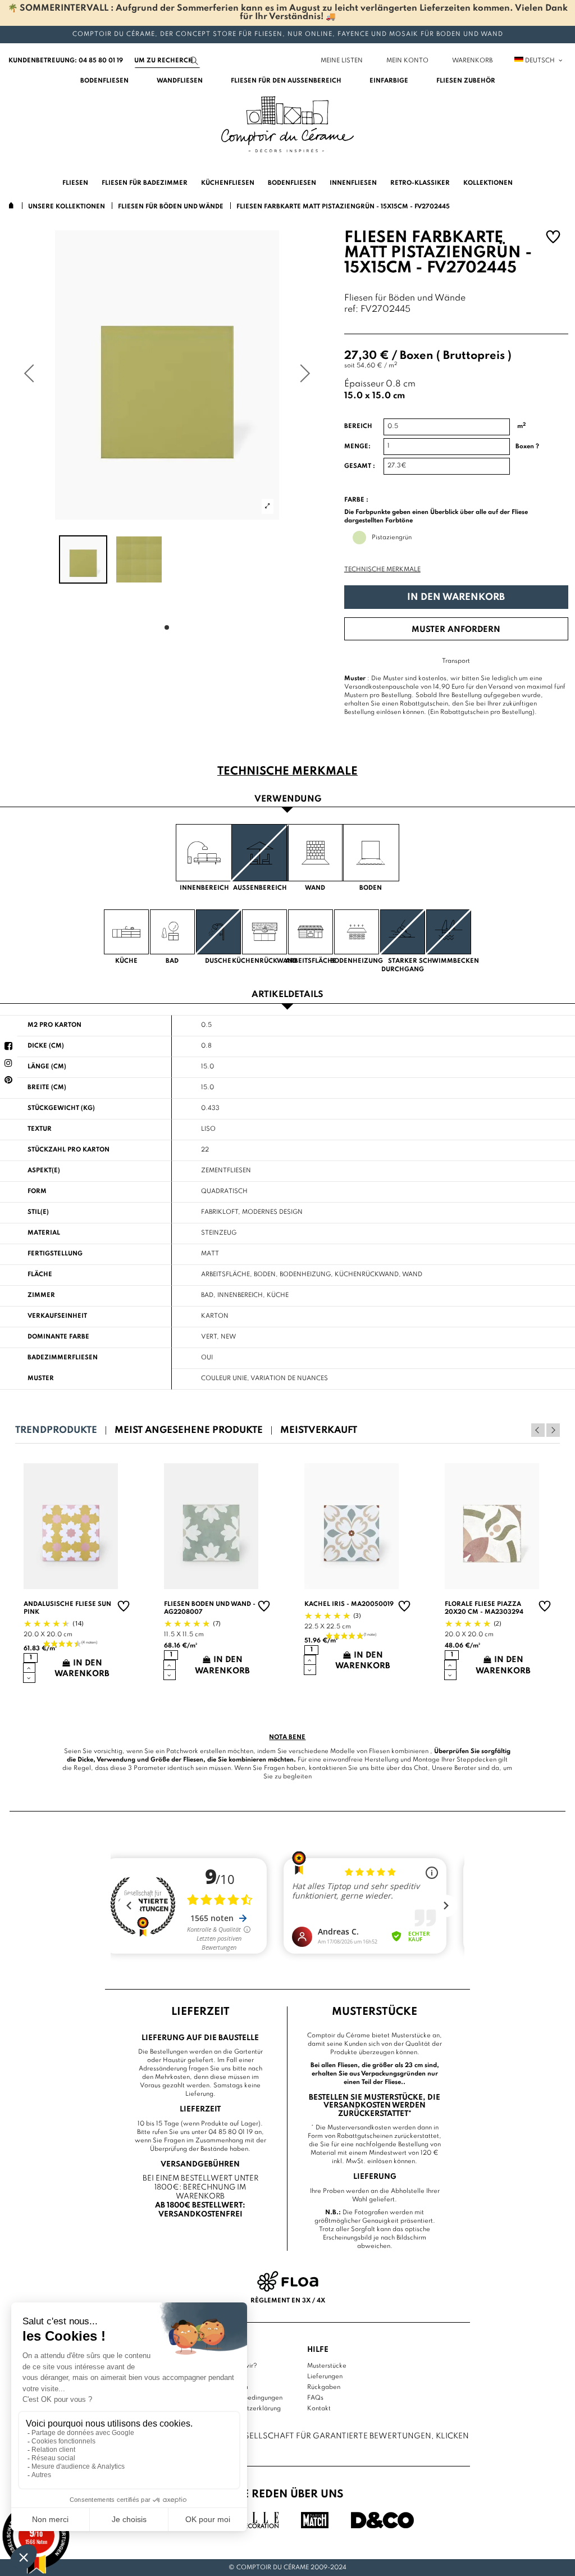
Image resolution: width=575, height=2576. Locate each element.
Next (553, 1430)
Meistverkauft (319, 1430)
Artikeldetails (287, 995)
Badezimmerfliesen (63, 1358)
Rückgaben (324, 2387)
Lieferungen (325, 2377)
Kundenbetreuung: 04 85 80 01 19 (66, 61)
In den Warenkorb (456, 597)
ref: (351, 310)
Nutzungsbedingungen (249, 2398)
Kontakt (319, 2409)
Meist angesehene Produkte (189, 1430)
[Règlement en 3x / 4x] (288, 2281)
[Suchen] (194, 61)
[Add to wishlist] (553, 238)
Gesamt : (360, 466)
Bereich (358, 426)
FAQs (315, 2398)
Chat (421, 1768)
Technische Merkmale (382, 570)
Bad (207, 1295)
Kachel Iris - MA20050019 (349, 1604)
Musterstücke (327, 2366)
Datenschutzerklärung (248, 2409)
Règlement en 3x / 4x (288, 2301)
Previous (538, 1430)
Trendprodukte (56, 1430)
